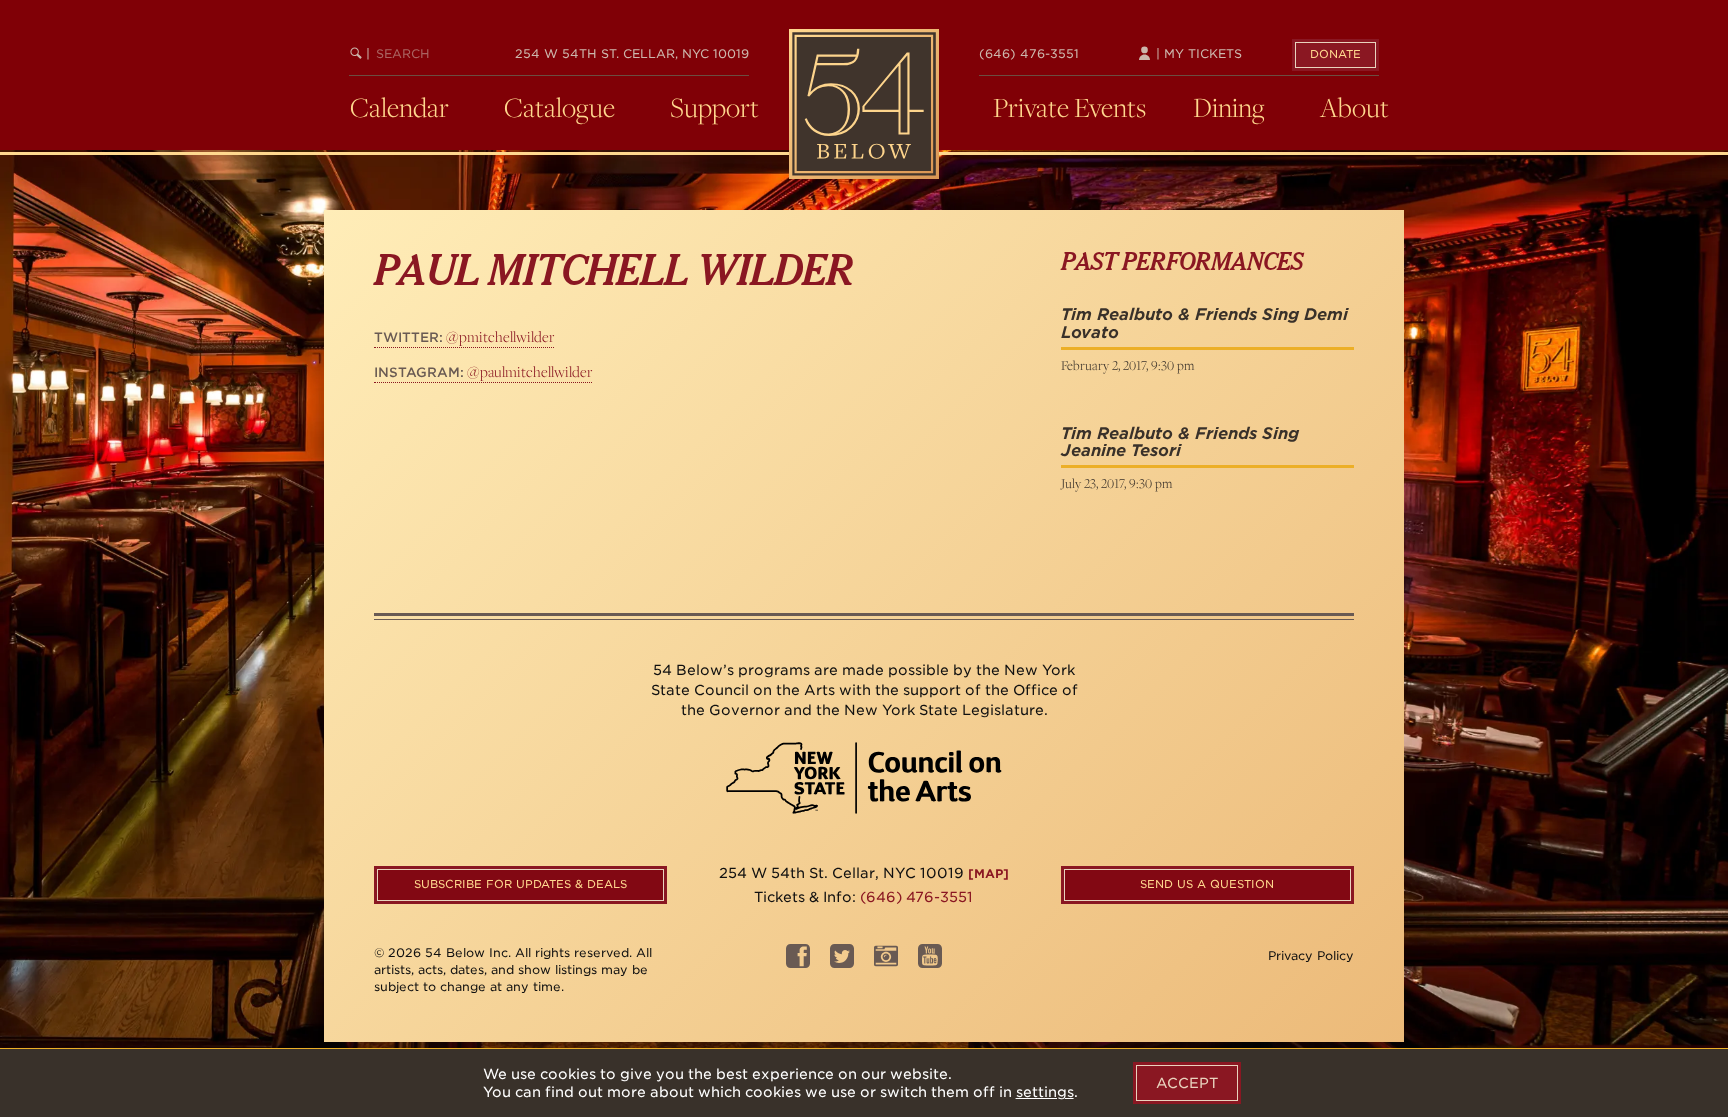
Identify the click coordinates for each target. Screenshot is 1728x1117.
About (1354, 107)
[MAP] (988, 873)
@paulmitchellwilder (483, 371)
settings (1045, 1092)
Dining (1229, 107)
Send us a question (1207, 884)
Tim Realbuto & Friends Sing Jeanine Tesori (1180, 442)
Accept (1187, 1083)
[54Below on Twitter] (842, 962)
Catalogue (559, 107)
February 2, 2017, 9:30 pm (1127, 365)
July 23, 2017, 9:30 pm (1116, 483)
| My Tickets (1197, 53)
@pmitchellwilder (464, 336)
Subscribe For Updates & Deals (520, 884)
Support (714, 107)
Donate (1335, 54)
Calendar (399, 107)
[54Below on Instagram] (886, 962)
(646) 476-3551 (1029, 53)
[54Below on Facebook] (798, 962)
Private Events (1069, 107)
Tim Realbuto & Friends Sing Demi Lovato (1204, 323)
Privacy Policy (1311, 955)
